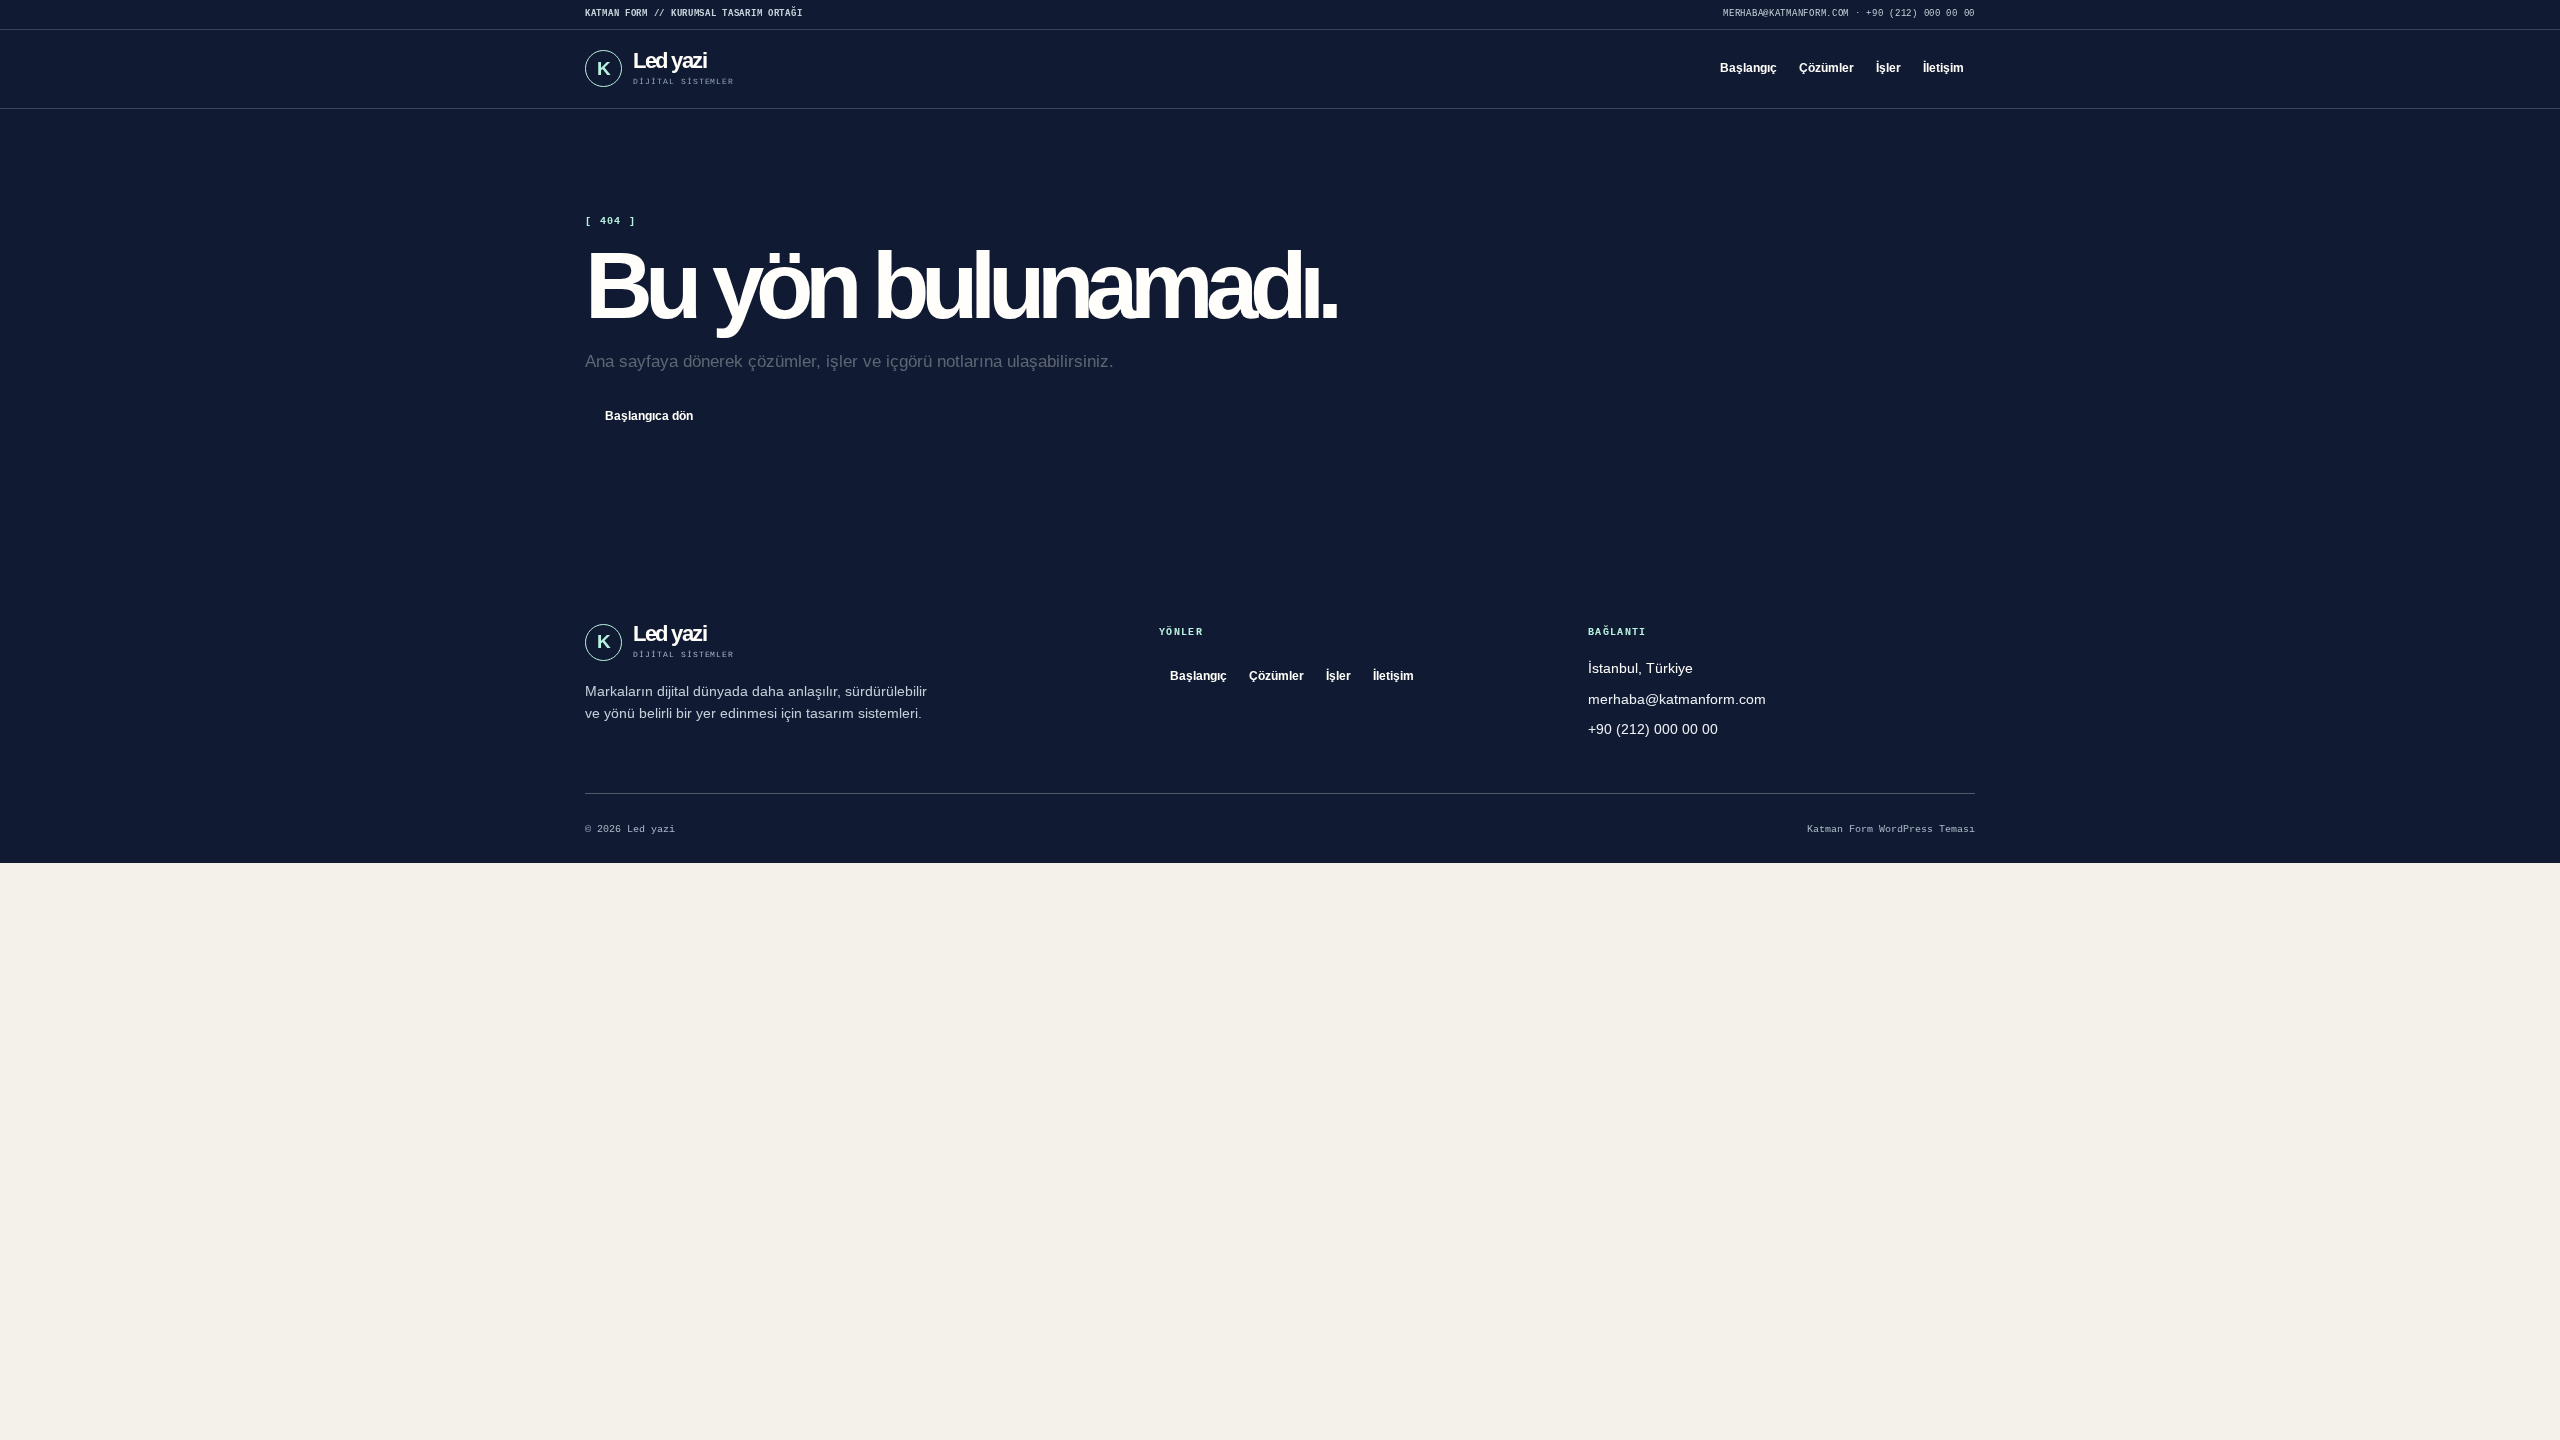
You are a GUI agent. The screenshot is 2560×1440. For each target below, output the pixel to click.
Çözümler (1826, 68)
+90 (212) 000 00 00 (1920, 14)
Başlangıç (1748, 68)
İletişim (1943, 68)
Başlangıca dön (649, 416)
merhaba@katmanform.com (1786, 14)
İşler (1888, 68)
